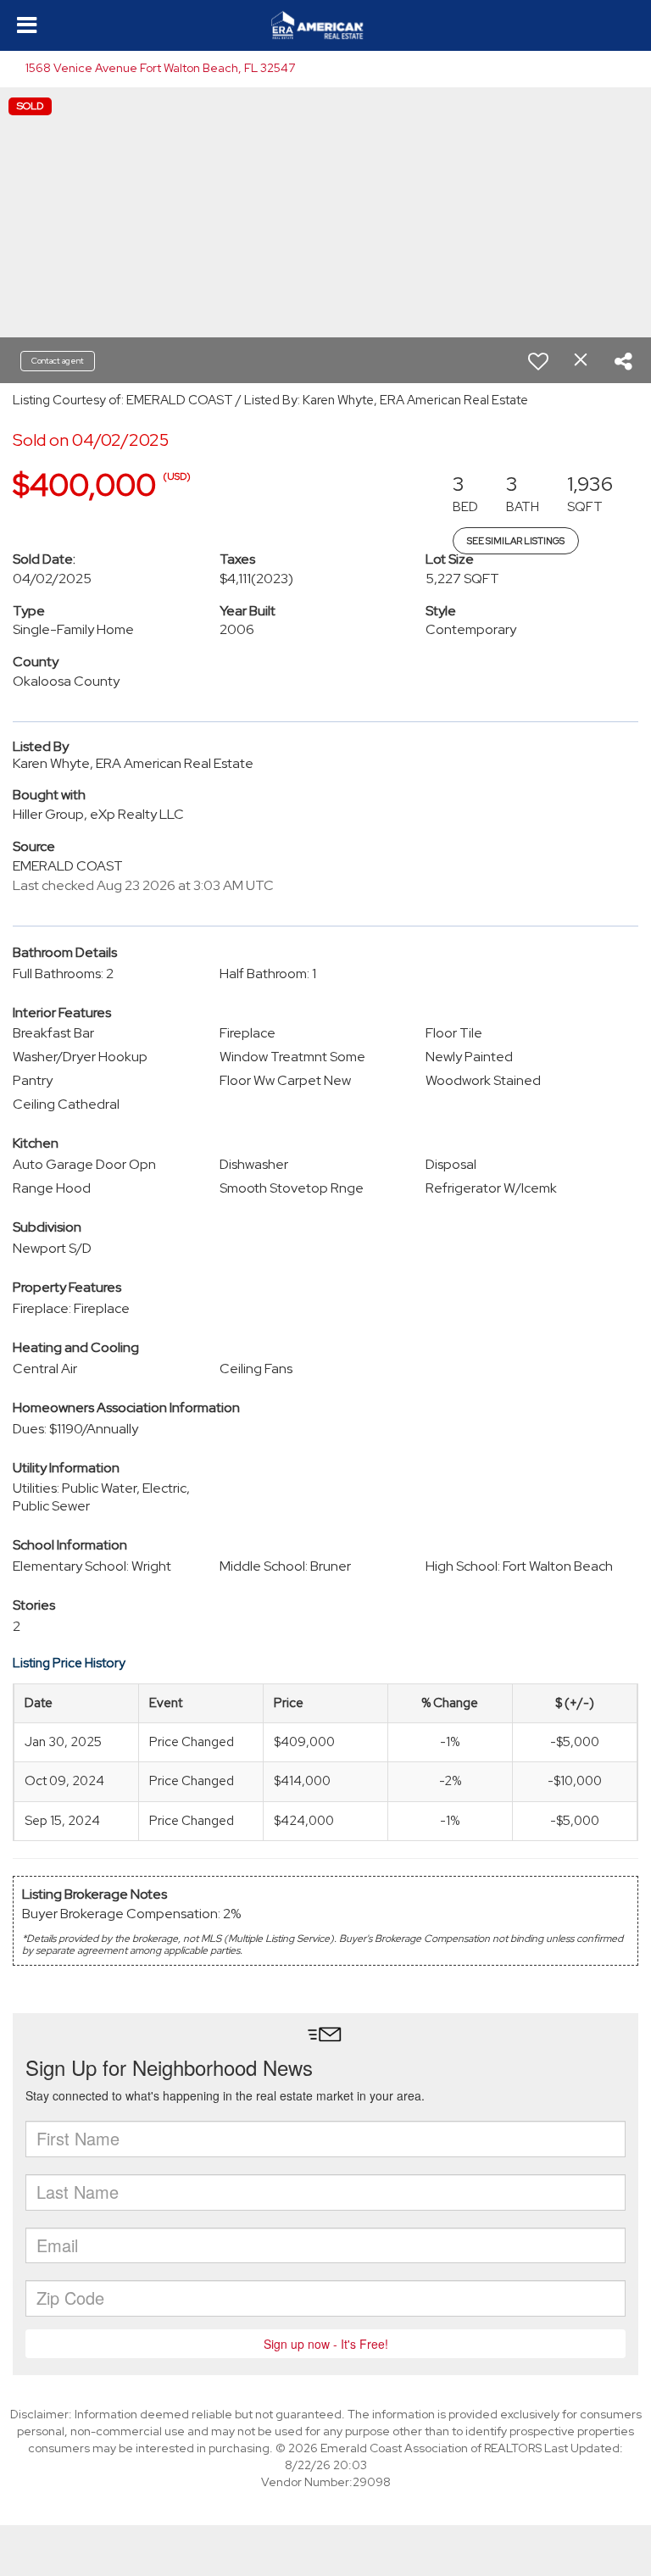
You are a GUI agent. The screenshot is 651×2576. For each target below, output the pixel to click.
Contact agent (58, 361)
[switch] (538, 361)
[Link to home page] (325, 25)
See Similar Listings (516, 541)
